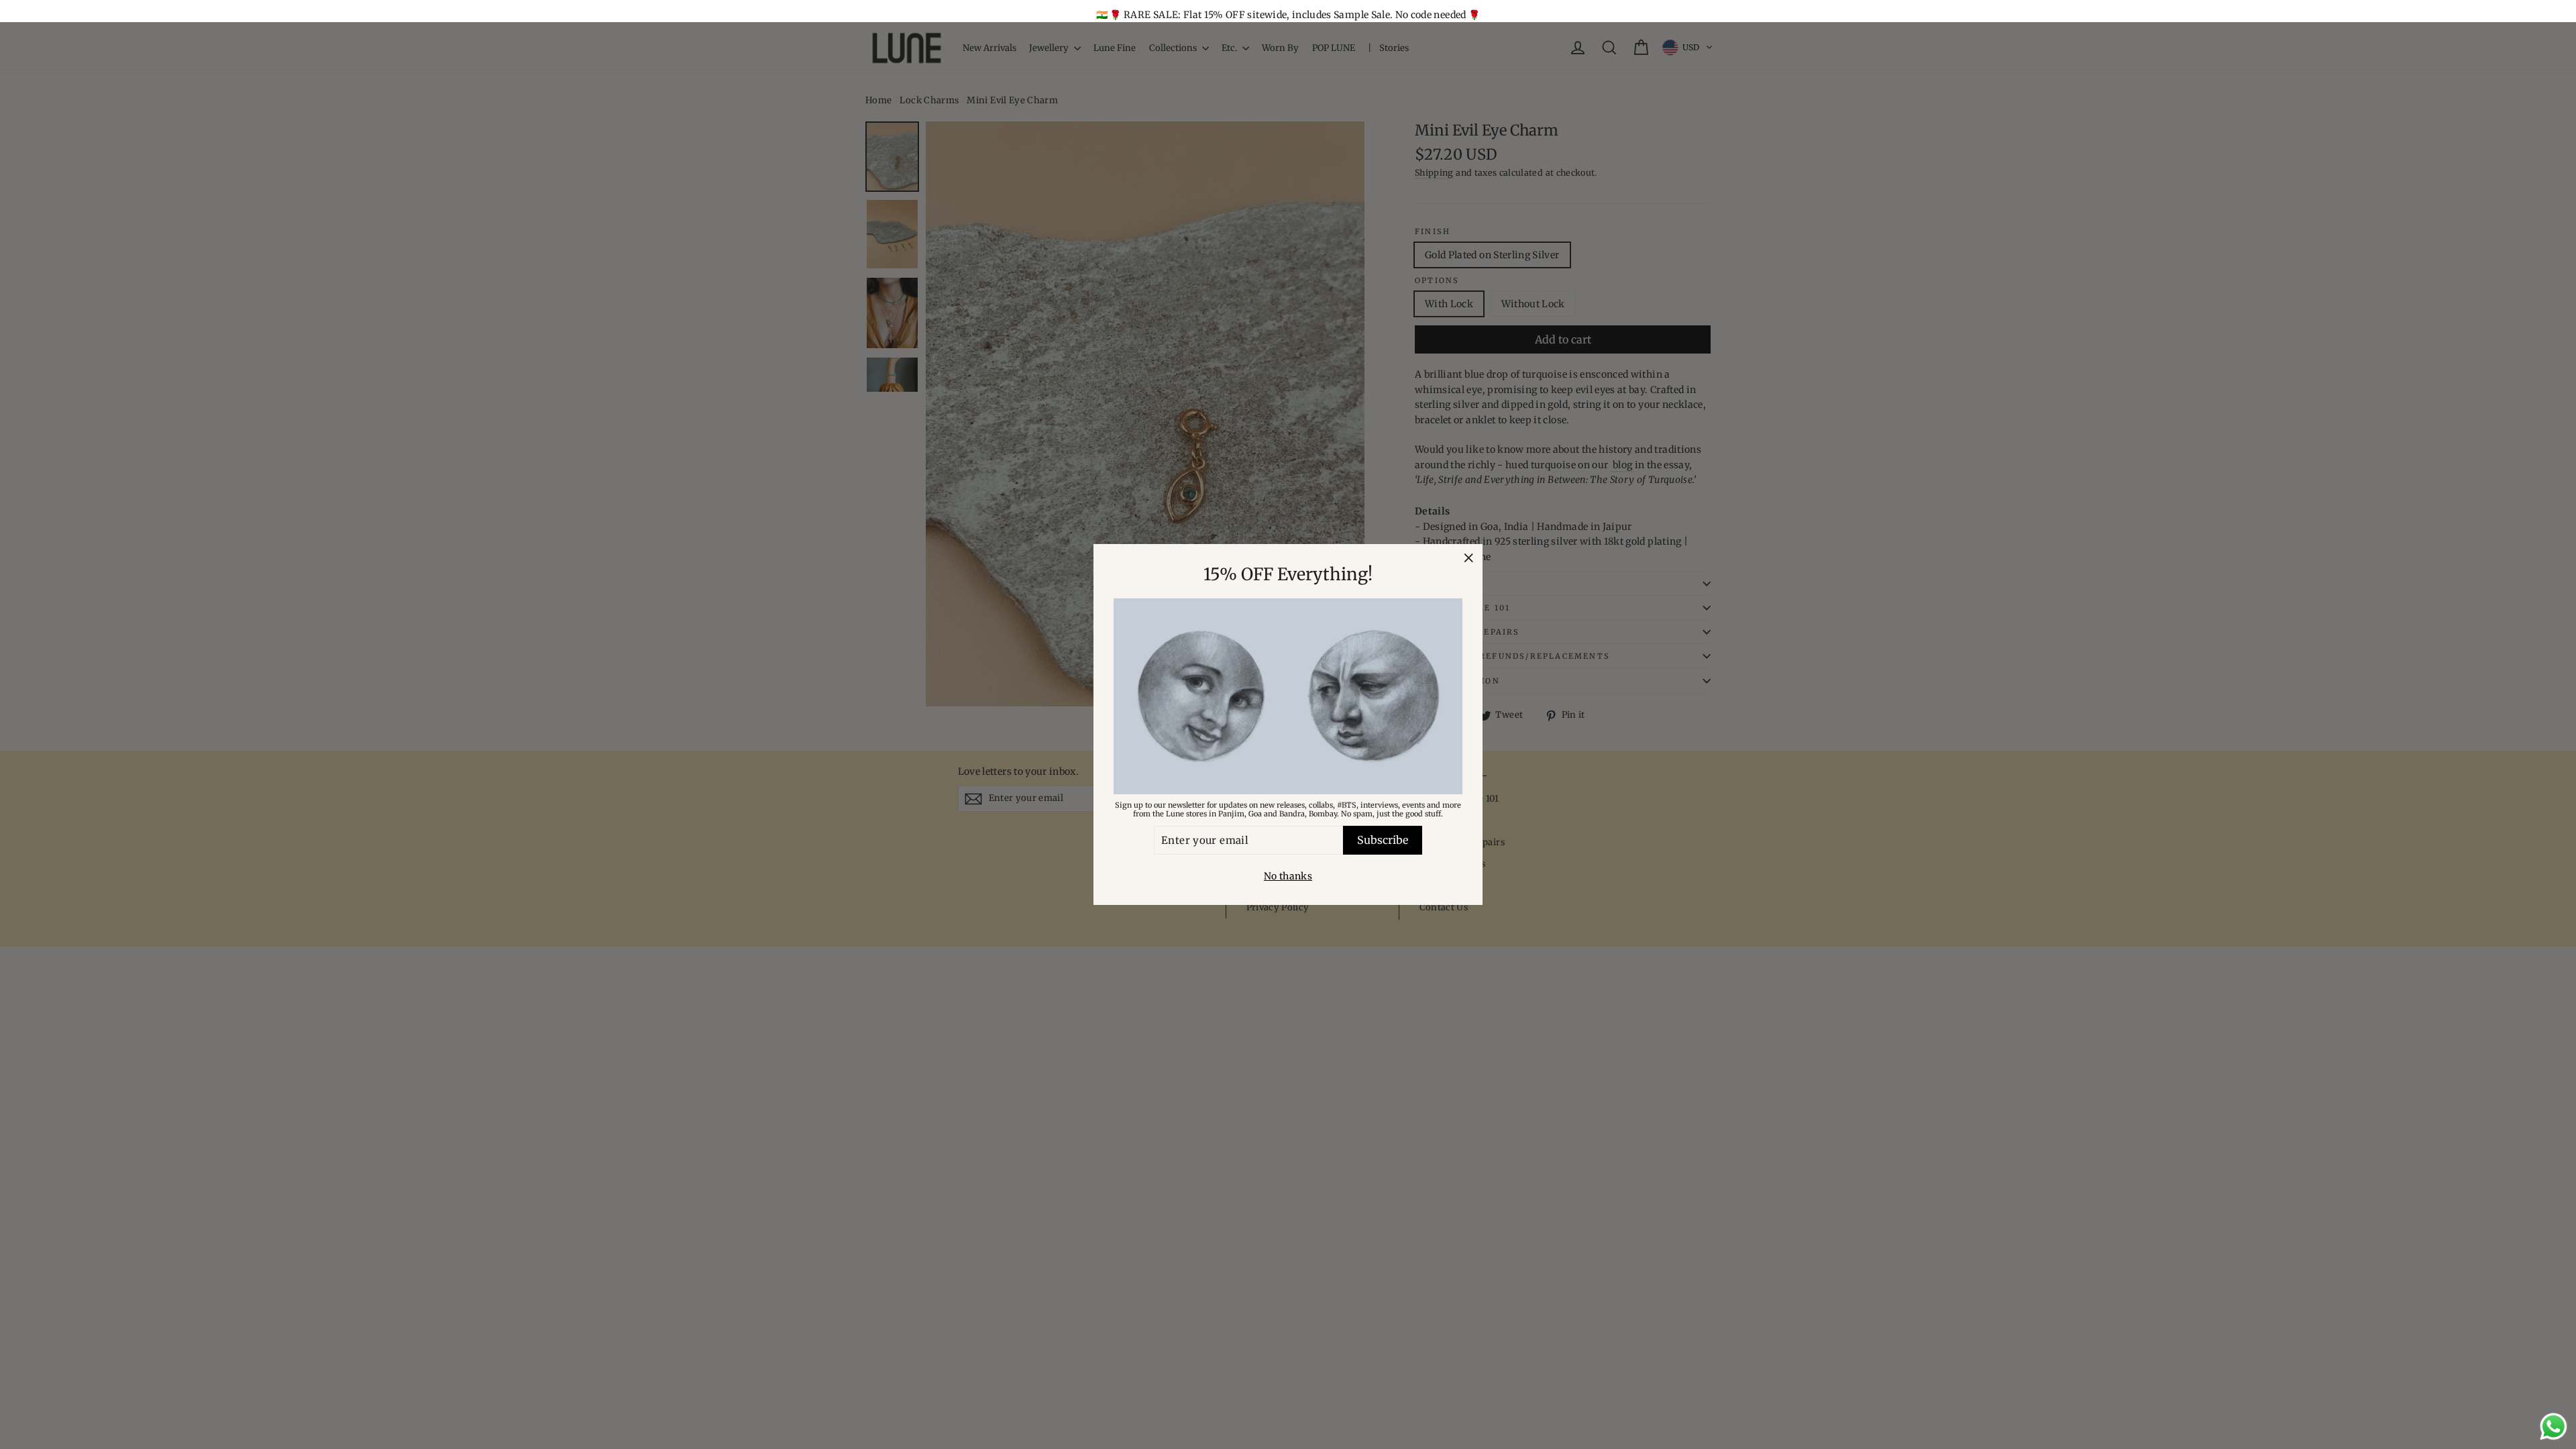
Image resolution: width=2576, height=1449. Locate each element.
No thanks (1288, 876)
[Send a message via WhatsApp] (2554, 1427)
